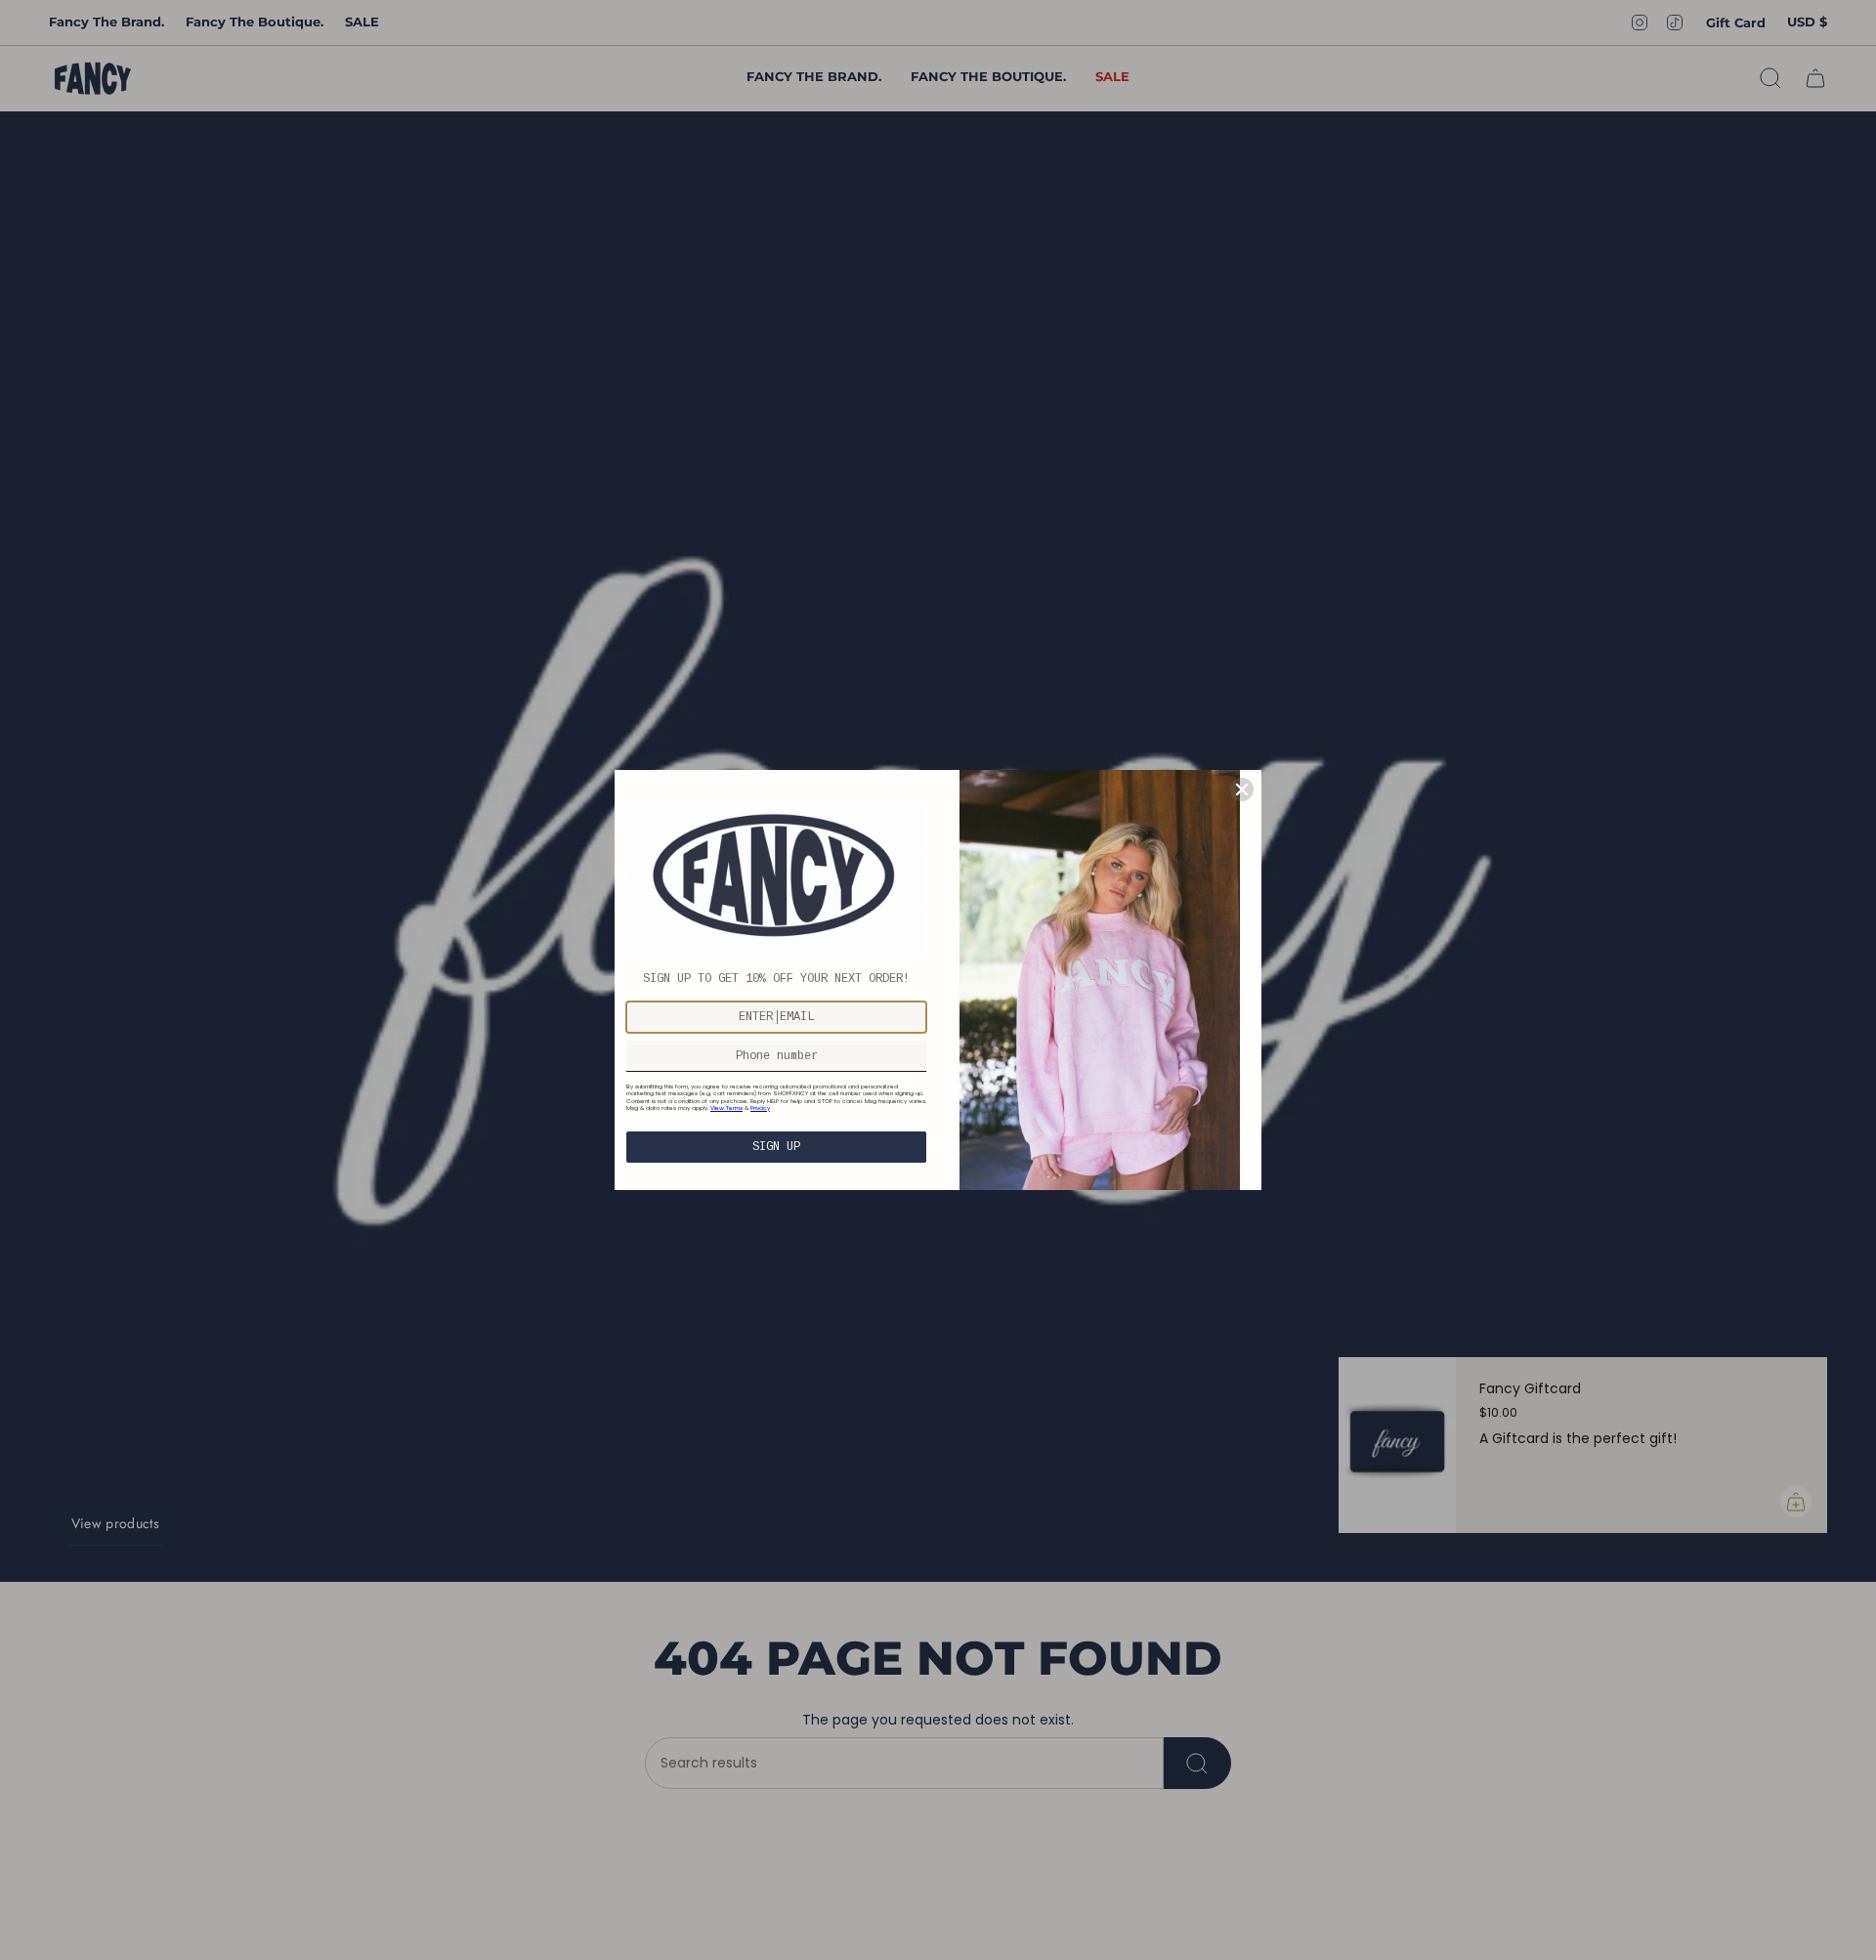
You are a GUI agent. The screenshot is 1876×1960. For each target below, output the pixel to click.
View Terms (726, 1108)
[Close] (1242, 789)
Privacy (760, 1108)
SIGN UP (776, 1147)
